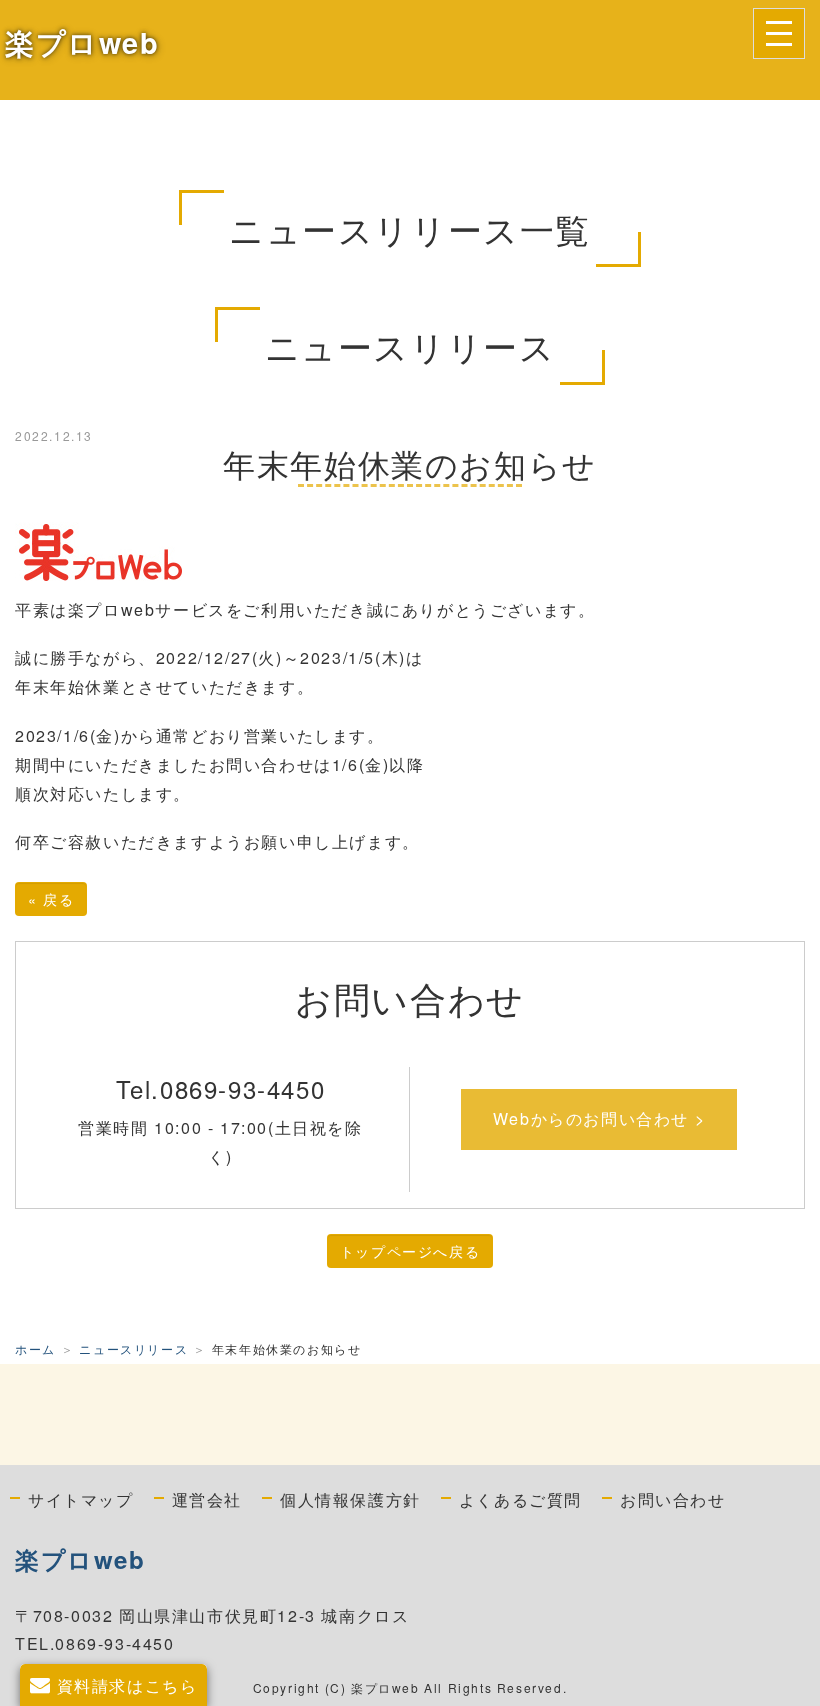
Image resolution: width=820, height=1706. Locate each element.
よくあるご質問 (520, 1499)
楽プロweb (82, 42)
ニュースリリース (133, 1348)
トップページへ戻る (410, 1251)
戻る (51, 899)
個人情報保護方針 (350, 1499)
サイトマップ (81, 1499)
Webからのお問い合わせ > (599, 1118)
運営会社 (207, 1499)
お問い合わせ (673, 1499)
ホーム (35, 1348)
